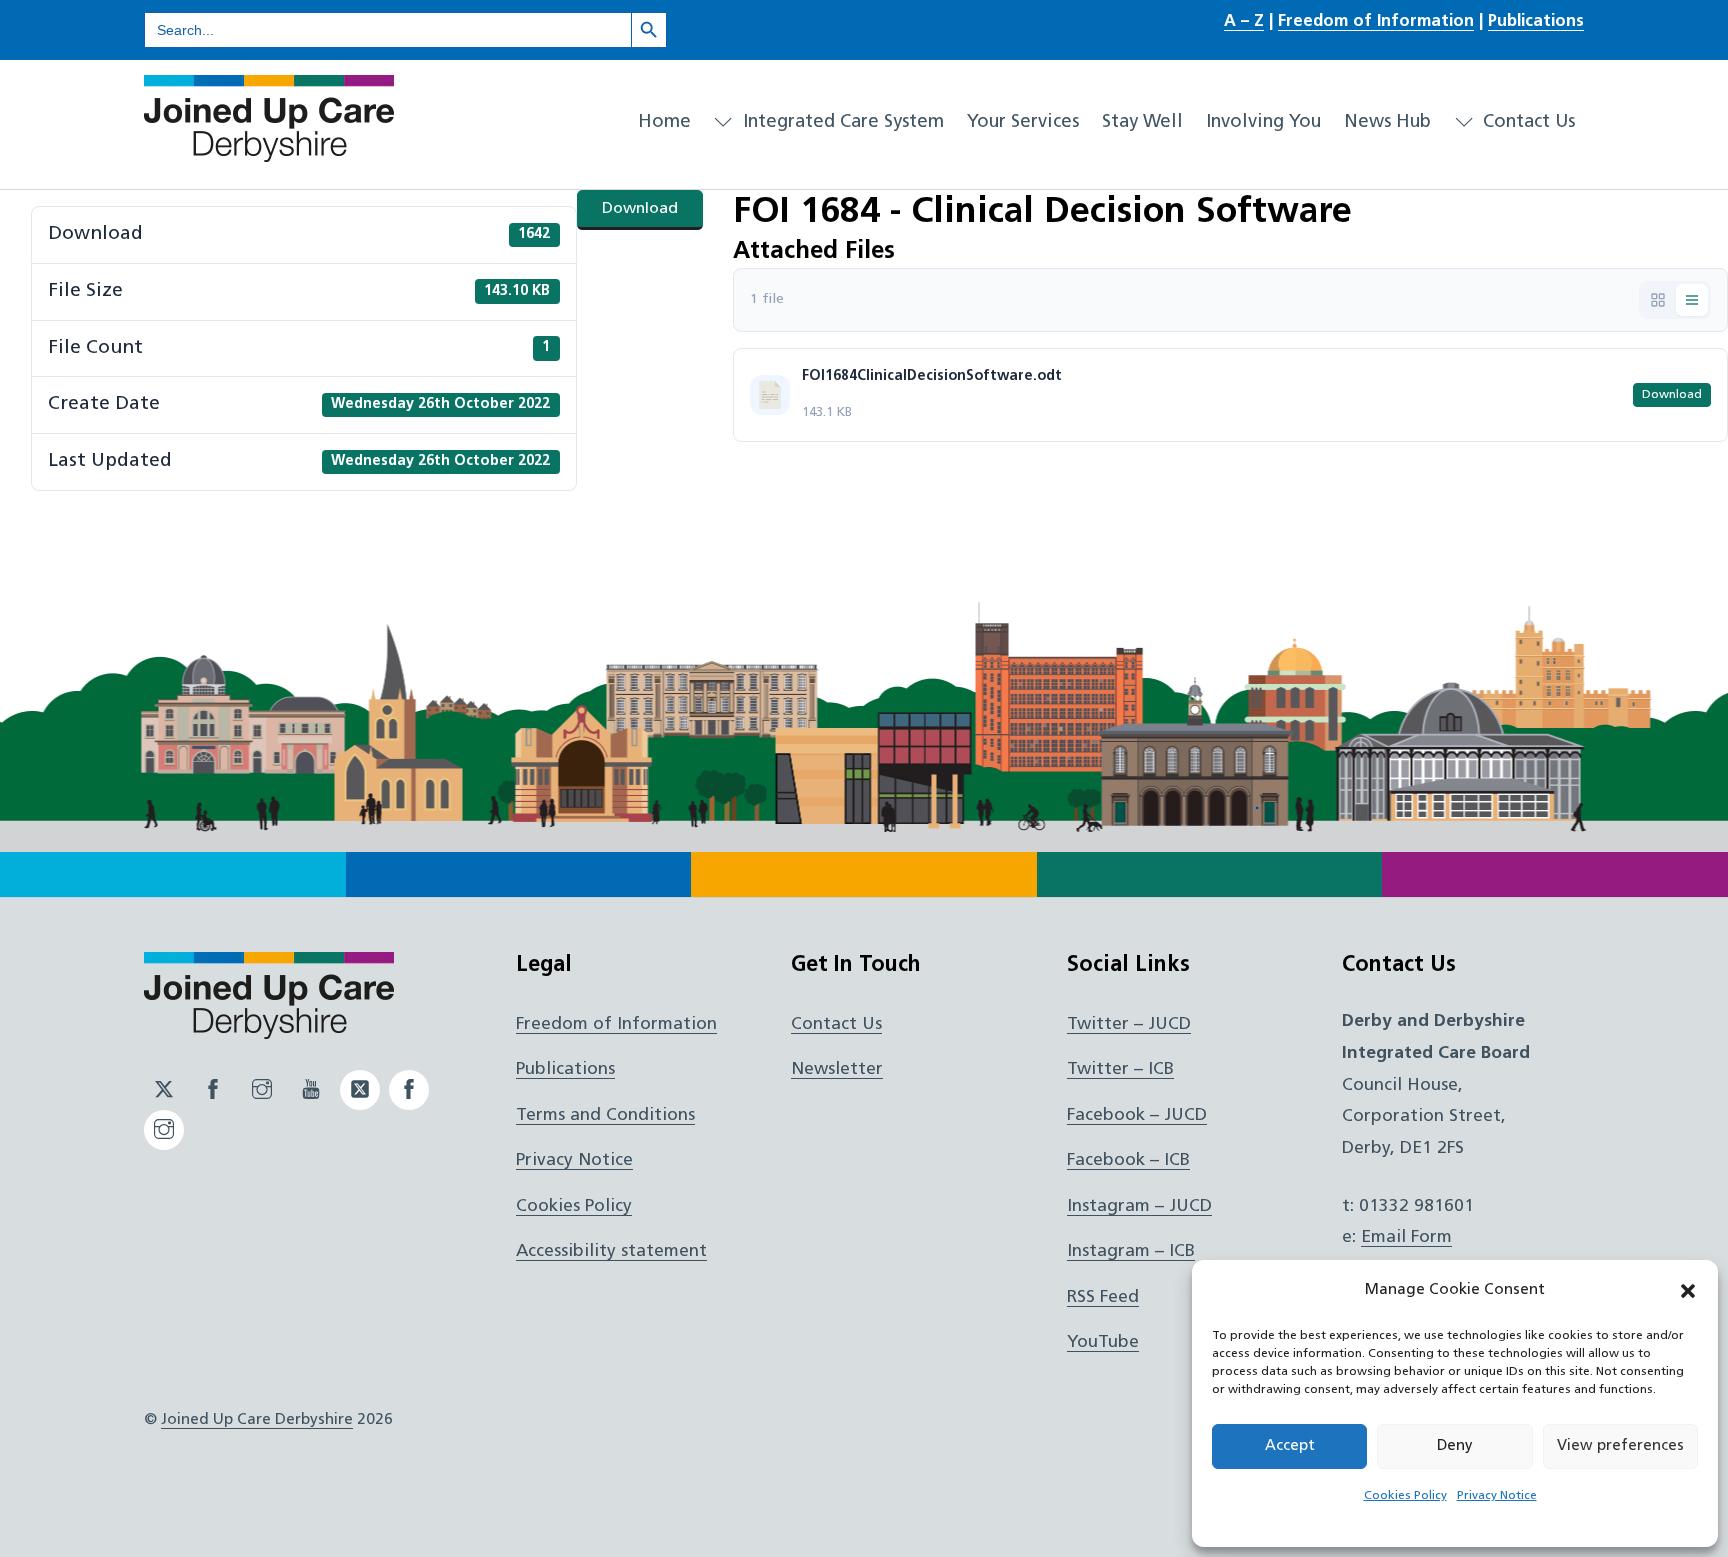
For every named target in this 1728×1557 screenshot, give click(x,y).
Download (640, 209)
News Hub (1387, 122)
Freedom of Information (1376, 22)
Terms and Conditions (605, 1115)
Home (664, 122)
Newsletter (837, 1069)
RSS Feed (1103, 1297)
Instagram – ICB (1131, 1251)
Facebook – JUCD (1137, 1115)
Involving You (1263, 122)
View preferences (1620, 1446)
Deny (1455, 1446)
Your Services (1023, 122)
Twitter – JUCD (1129, 1024)
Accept (1290, 1446)
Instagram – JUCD (1139, 1206)
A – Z (1244, 22)
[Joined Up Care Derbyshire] (269, 154)
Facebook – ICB (1128, 1160)
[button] (1688, 1291)
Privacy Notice (1497, 1496)
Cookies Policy (1405, 1496)
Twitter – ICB (1120, 1069)
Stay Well (1142, 122)
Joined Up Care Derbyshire (257, 1420)
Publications (1536, 22)
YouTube (1103, 1342)
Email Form (1406, 1237)
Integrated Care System (841, 122)
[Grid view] (1658, 300)
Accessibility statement (611, 1251)
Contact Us (1526, 122)
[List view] (1692, 300)
